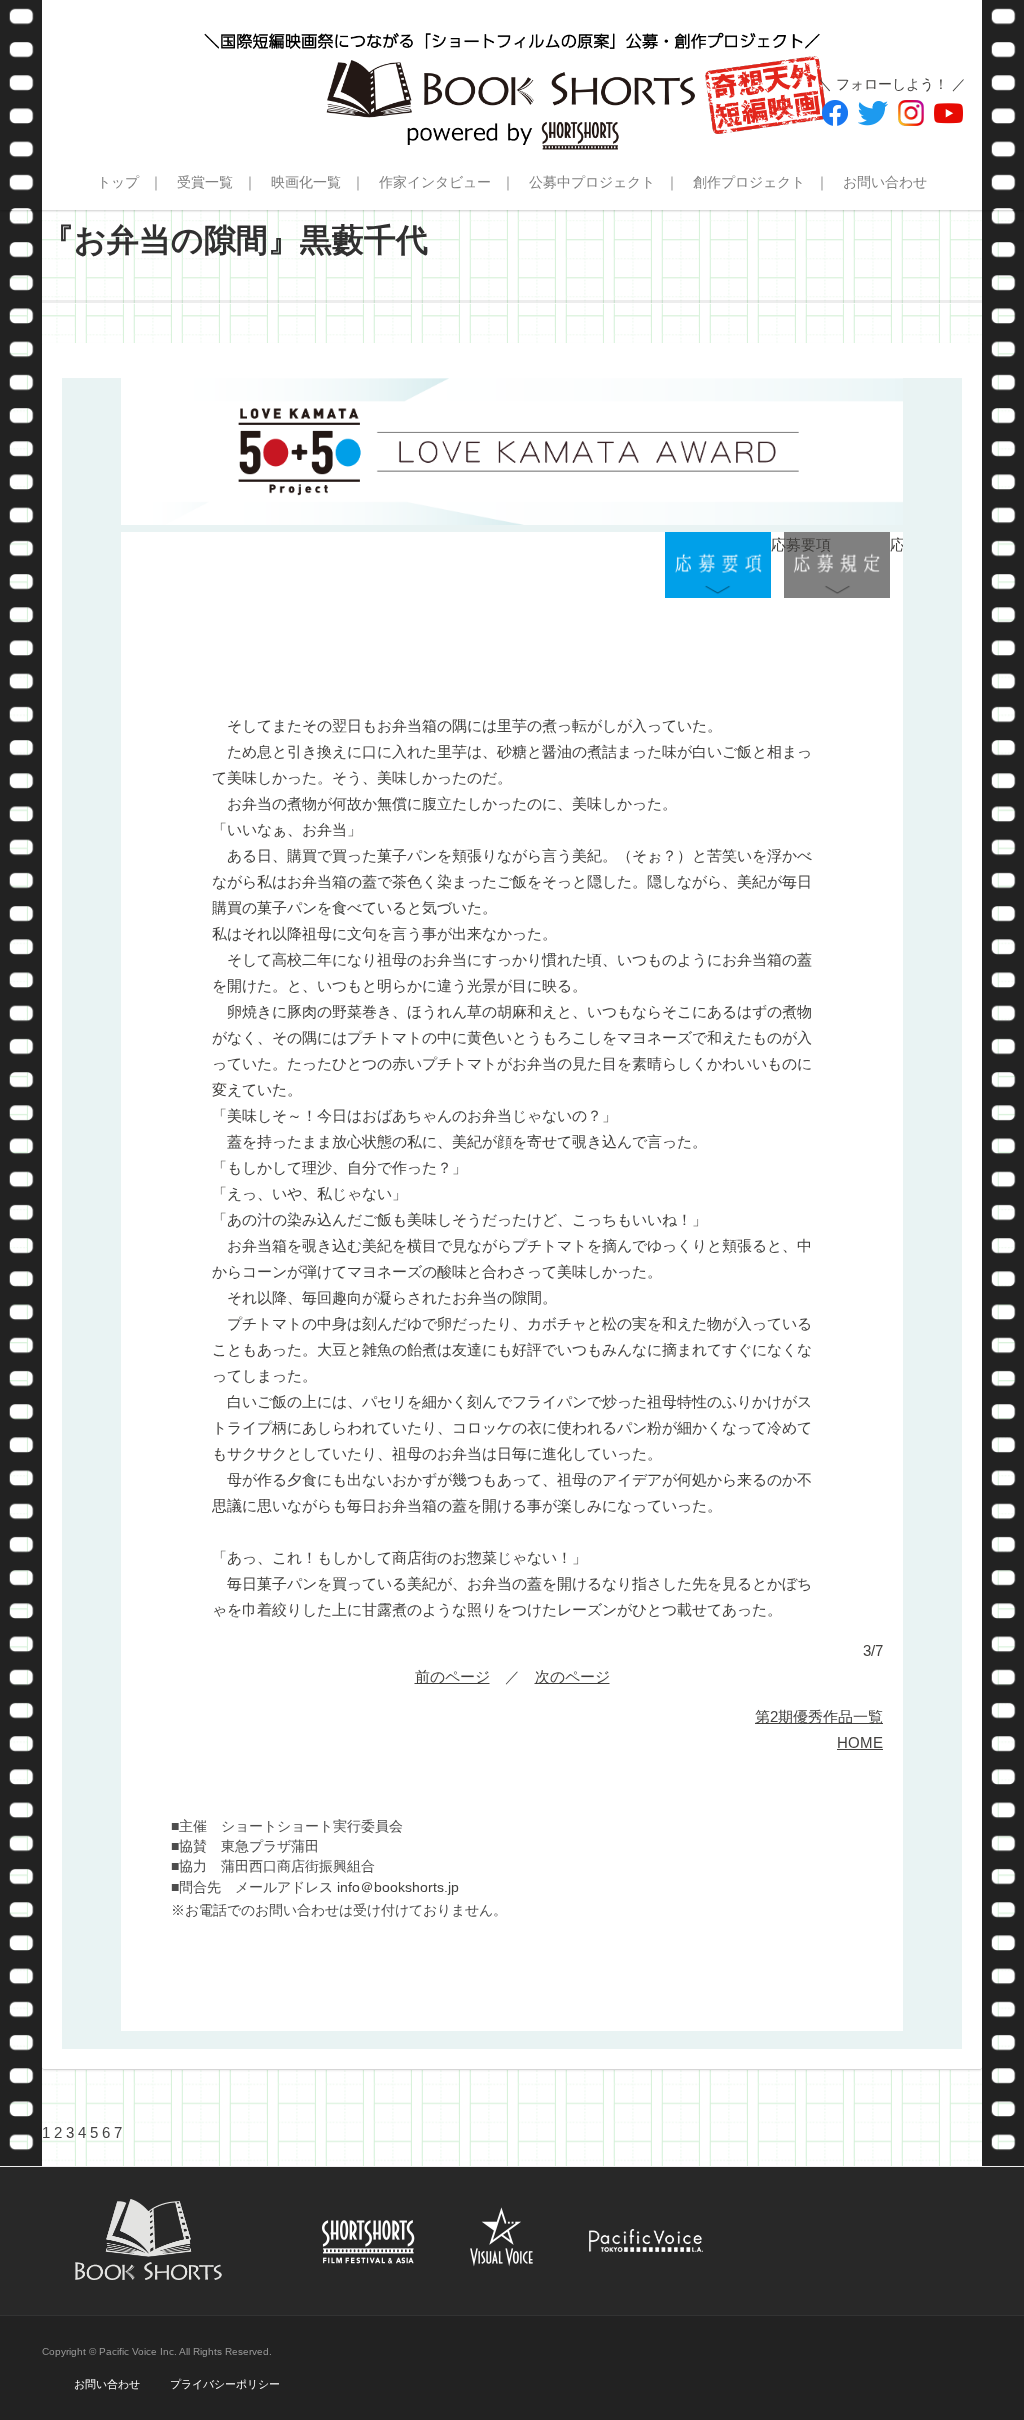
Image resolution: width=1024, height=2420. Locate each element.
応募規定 (837, 565)
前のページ (452, 1676)
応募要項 (718, 565)
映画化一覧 (306, 182)
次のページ (572, 1676)
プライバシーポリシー (225, 2384)
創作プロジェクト (749, 182)
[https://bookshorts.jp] (512, 75)
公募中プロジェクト (592, 182)
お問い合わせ (885, 182)
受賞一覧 (205, 182)
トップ (118, 182)
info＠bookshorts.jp (398, 1887)
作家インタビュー (435, 182)
